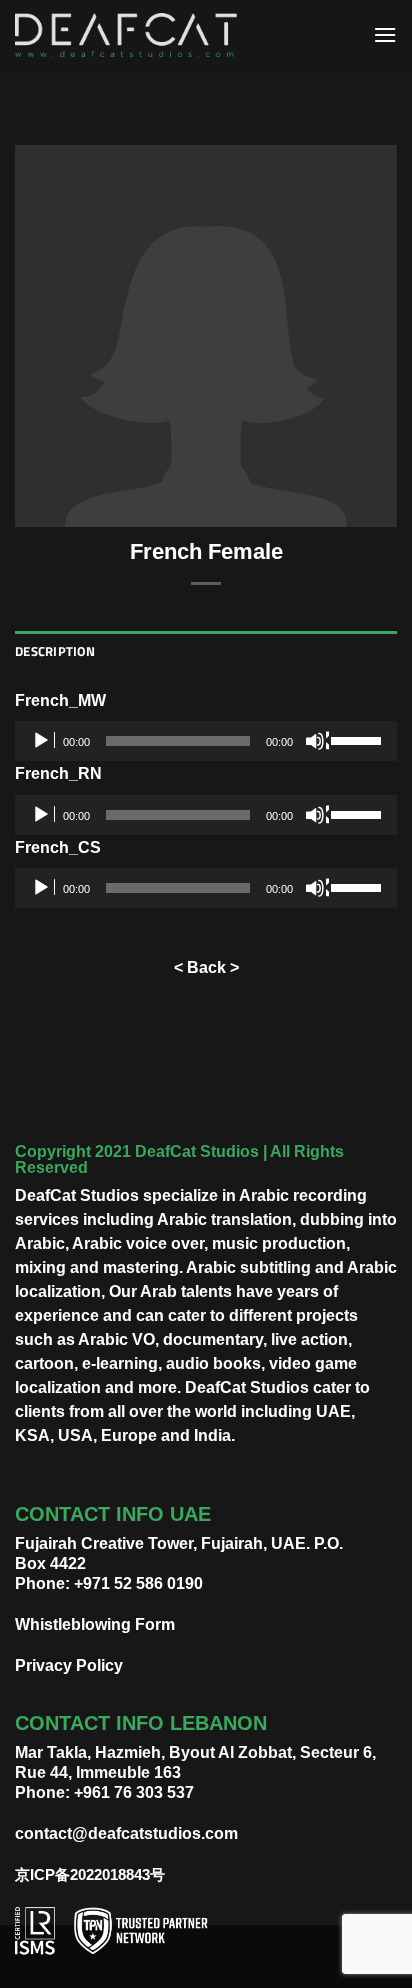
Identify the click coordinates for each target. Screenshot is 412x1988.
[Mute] (317, 741)
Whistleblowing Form (95, 1624)
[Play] (43, 741)
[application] (206, 741)
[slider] (359, 739)
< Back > (206, 967)
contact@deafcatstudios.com (126, 1833)
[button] (385, 34)
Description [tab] (55, 651)
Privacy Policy (69, 1665)
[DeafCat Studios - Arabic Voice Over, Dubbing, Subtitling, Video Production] (126, 35)
